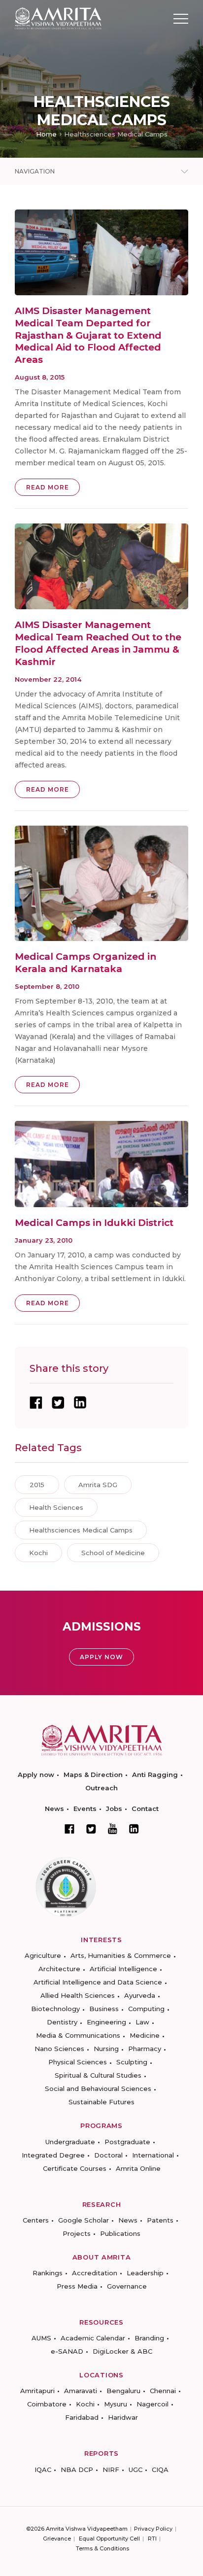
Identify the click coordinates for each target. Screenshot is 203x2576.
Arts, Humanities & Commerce (121, 1955)
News (54, 1809)
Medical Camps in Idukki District (94, 1223)
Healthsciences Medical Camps (81, 1530)
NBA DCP (77, 2470)
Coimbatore (47, 2404)
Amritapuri (37, 2391)
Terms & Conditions (102, 2548)
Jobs (114, 1809)
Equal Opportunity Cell (109, 2539)
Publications (120, 2233)
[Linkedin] (134, 1829)
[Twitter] (91, 1829)
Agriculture (43, 1955)
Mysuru (116, 2404)
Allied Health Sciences (78, 1995)
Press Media (77, 2286)
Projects (77, 2233)
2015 (37, 1485)
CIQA (160, 2470)
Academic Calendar (93, 2338)
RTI (152, 2539)
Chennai (163, 2391)
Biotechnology (55, 2009)
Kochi (38, 1553)
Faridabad (82, 2417)
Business (104, 2009)
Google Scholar (84, 2220)
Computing (146, 2009)
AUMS (41, 2338)
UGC (135, 2470)
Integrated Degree (53, 2155)
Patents (160, 2220)
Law (142, 2022)
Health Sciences (56, 1507)
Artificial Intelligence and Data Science (98, 1982)
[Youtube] (113, 1828)
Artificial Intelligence (123, 1969)
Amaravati (81, 2391)
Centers (36, 2220)
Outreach (101, 1788)
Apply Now (101, 1657)
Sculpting (132, 2062)
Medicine (145, 2035)
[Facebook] (69, 1829)
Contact (145, 1809)
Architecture (59, 1969)
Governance (127, 2286)
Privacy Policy (153, 2529)
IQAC (43, 2470)
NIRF (111, 2470)
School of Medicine (113, 1553)
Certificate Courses (75, 2168)
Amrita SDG (98, 1485)
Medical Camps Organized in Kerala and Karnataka (85, 963)
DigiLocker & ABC (122, 2351)
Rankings (48, 2273)
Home (46, 134)
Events (85, 1809)
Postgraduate (127, 2142)
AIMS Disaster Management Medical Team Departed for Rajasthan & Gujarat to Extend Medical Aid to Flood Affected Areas (88, 335)
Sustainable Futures (101, 2102)
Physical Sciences (78, 2062)
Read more (48, 487)
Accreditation (95, 2273)
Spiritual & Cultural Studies (98, 2075)
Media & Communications (78, 2035)
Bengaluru (123, 2391)
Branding (149, 2338)
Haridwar (123, 2417)
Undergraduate (70, 2142)
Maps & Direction (93, 1775)
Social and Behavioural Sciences (98, 2089)
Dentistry (62, 2022)
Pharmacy (145, 2049)
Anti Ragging (155, 1775)
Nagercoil (152, 2404)
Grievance (57, 2539)
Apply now (36, 1775)
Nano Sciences (59, 2049)
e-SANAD (67, 2351)
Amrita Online (138, 2168)
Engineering (106, 2022)
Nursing (106, 2049)
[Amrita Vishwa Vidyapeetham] (58, 18)
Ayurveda (140, 1995)
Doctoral (108, 2155)
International (153, 2155)
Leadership (145, 2273)
